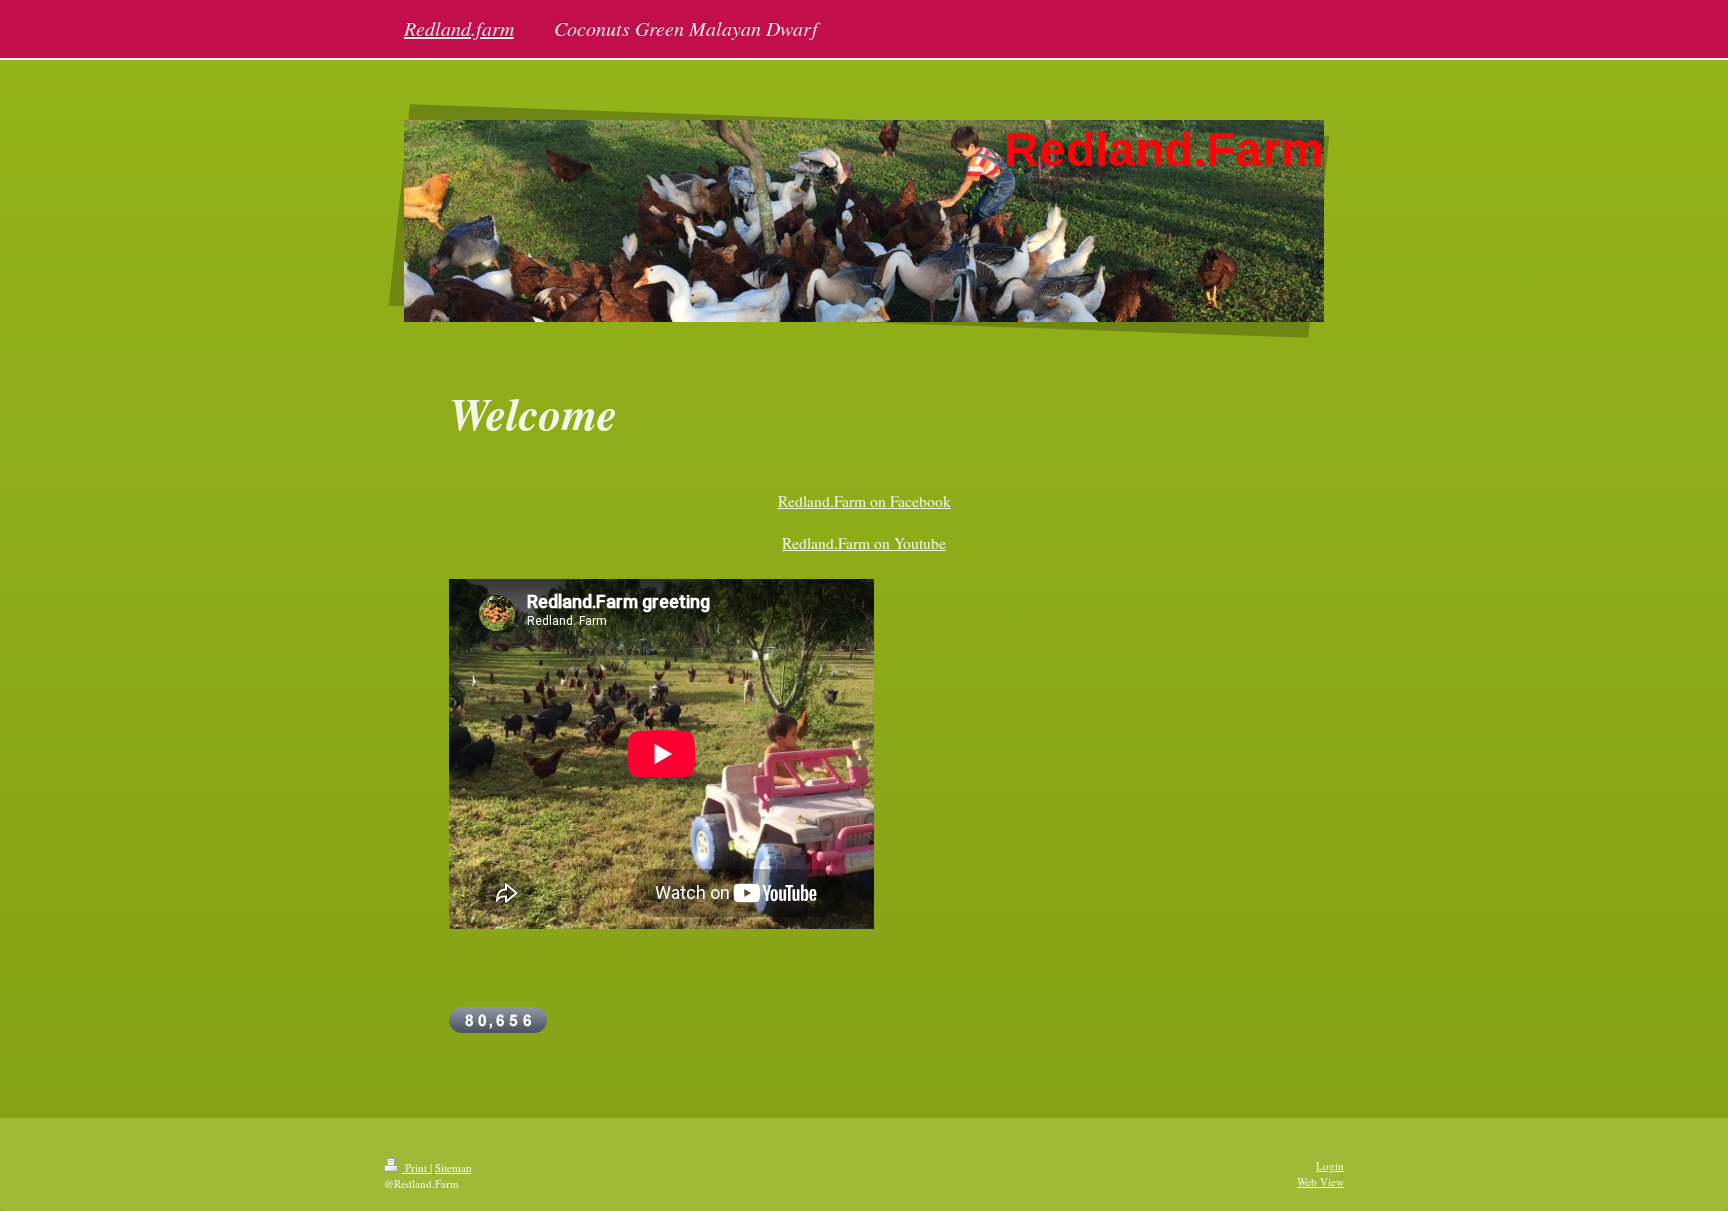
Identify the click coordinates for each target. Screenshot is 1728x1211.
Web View (1320, 1181)
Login (1330, 1165)
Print (416, 1167)
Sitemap (453, 1167)
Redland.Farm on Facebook (864, 501)
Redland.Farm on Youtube (864, 543)
